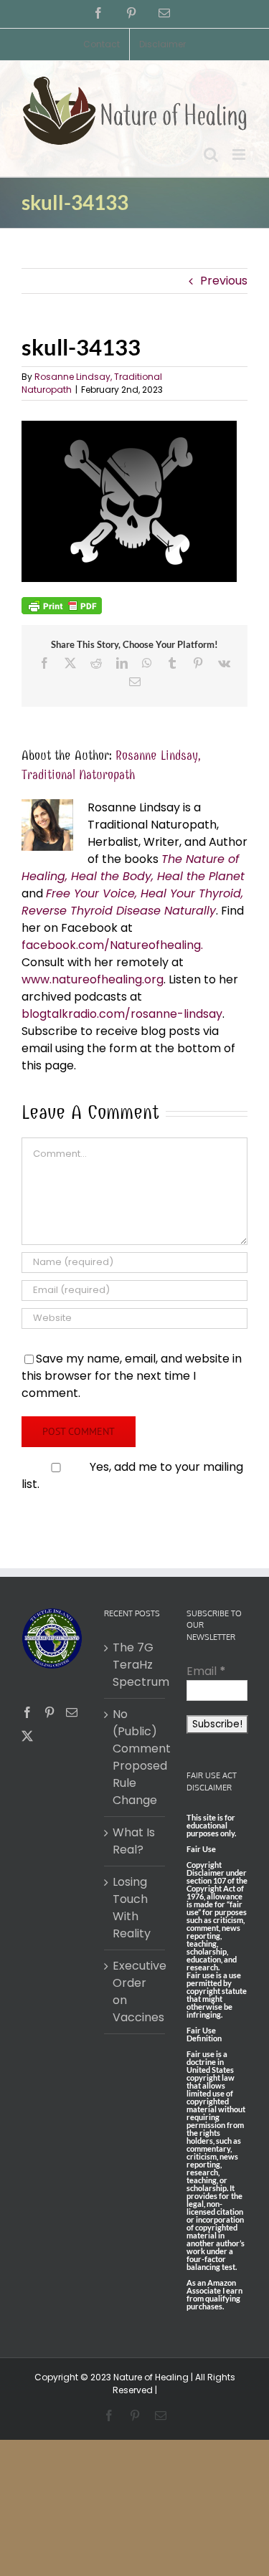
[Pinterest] (49, 1712)
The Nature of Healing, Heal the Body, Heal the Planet (133, 868)
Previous (224, 281)
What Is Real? (134, 1841)
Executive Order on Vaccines (135, 1991)
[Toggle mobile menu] (240, 154)
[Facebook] (27, 1712)
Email (206, 1671)
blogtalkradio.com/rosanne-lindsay (122, 1014)
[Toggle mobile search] (211, 154)
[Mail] (72, 1712)
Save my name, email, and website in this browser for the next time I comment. (132, 1376)
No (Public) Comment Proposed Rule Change (135, 1757)
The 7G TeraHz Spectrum (135, 1665)
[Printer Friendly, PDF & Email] (62, 605)
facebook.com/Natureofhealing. (112, 945)
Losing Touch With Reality (132, 1908)
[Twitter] (27, 1736)
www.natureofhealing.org (93, 979)
